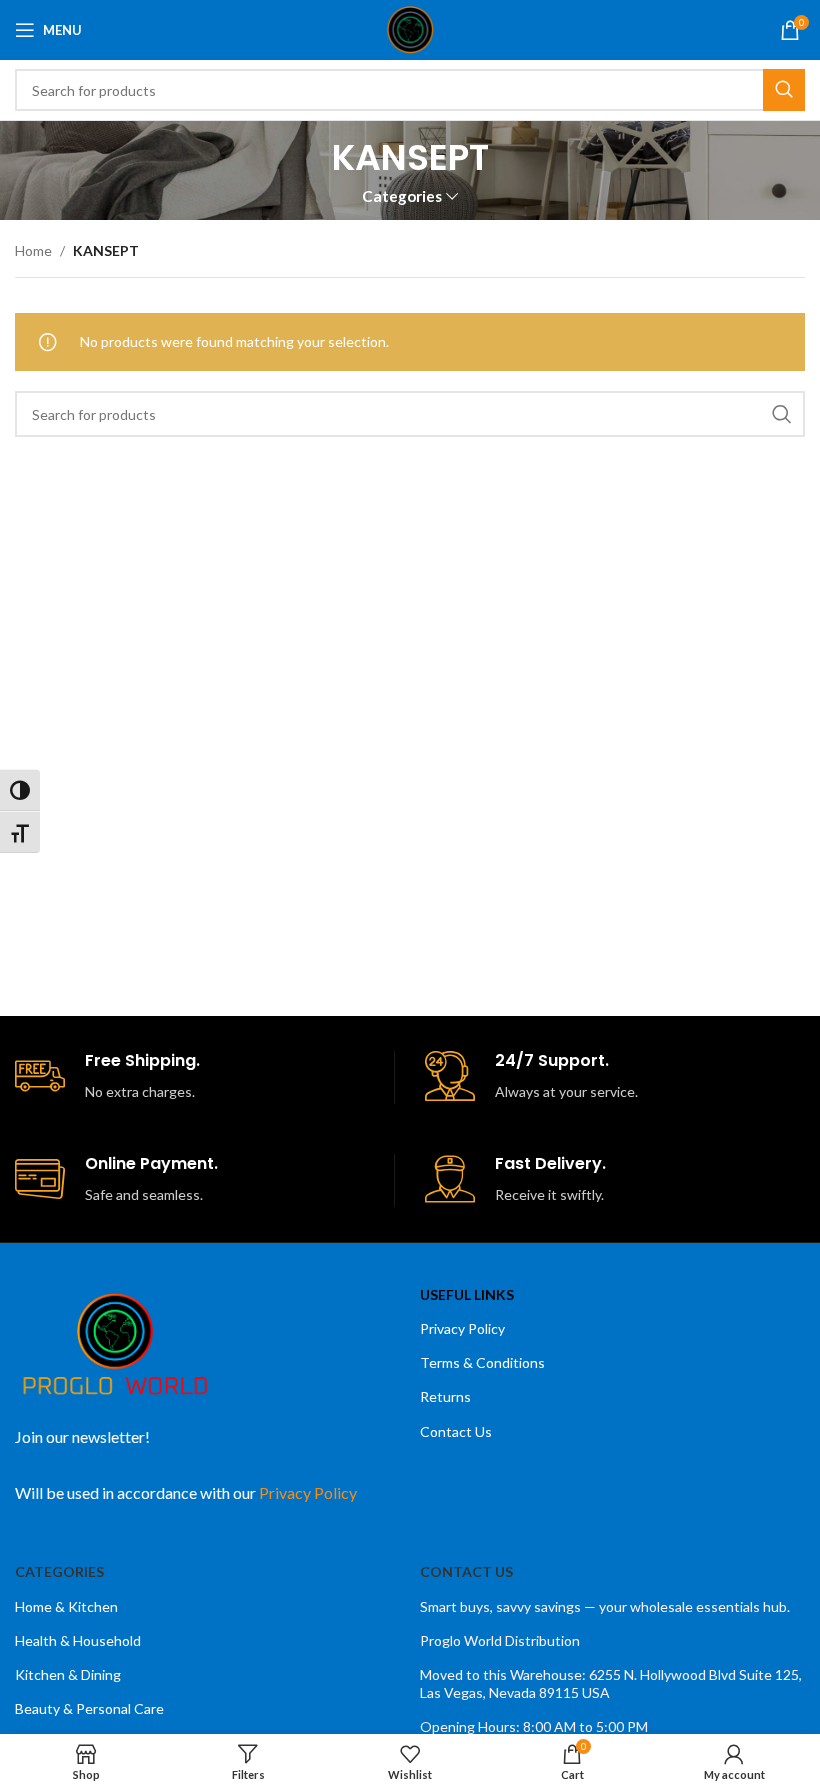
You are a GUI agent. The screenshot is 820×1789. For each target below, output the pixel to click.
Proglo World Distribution (500, 1640)
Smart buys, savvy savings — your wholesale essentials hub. (605, 1606)
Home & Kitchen (66, 1606)
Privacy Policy (462, 1328)
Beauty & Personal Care (89, 1708)
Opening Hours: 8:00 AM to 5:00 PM (534, 1726)
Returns (445, 1396)
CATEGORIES (59, 1571)
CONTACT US (466, 1571)
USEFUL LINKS (467, 1294)
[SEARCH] (784, 90)
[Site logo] (410, 28)
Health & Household (78, 1640)
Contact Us (456, 1431)
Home (33, 250)
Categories (402, 196)
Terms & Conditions (482, 1362)
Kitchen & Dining (68, 1674)
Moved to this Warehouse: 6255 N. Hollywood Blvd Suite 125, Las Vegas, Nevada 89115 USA (611, 1683)
